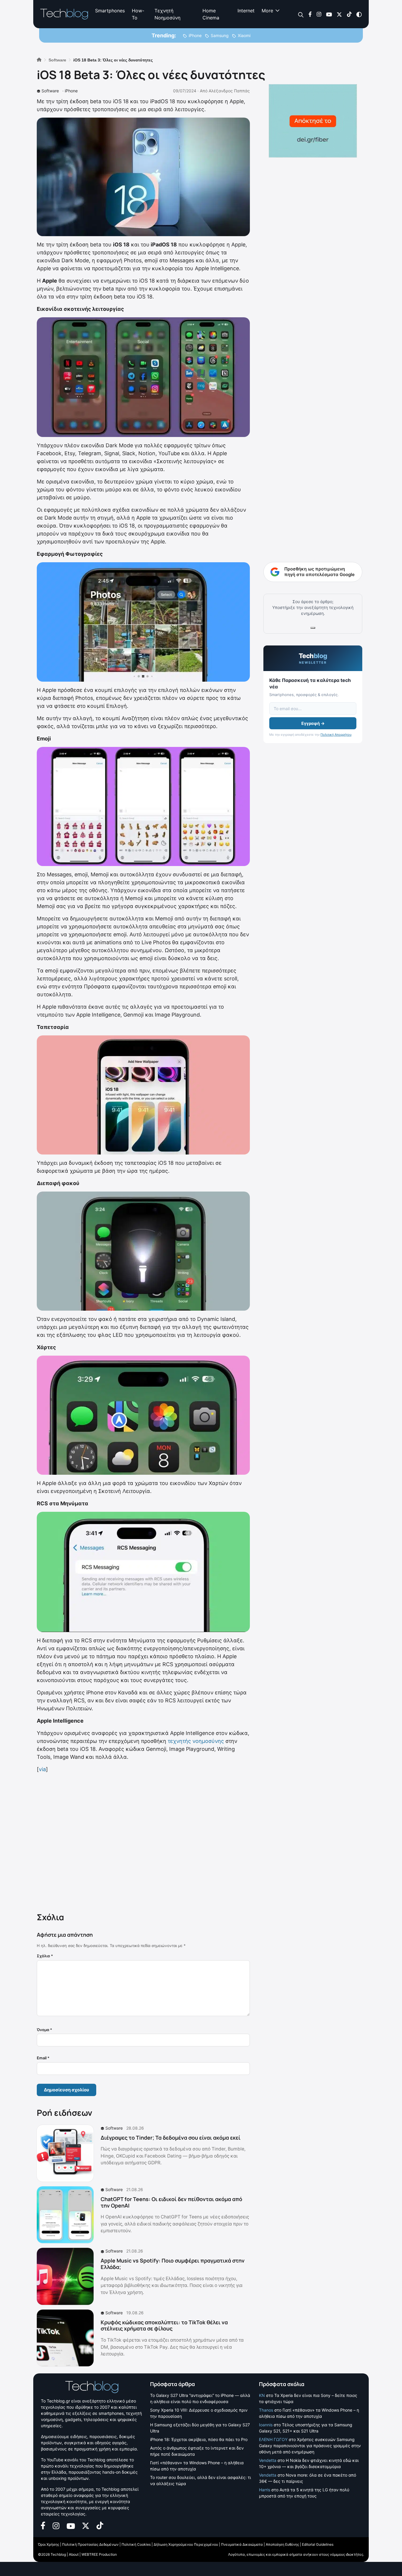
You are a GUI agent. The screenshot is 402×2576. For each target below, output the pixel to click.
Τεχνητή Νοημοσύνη (167, 14)
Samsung (220, 35)
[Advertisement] (143, 1841)
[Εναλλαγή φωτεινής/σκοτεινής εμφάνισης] (359, 14)
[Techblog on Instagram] (319, 14)
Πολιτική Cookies (136, 2544)
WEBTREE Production (99, 2554)
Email (43, 2058)
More (267, 11)
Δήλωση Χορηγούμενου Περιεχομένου (186, 2544)
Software (50, 91)
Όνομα (44, 2030)
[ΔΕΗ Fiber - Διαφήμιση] (313, 121)
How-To (138, 14)
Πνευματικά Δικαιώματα (242, 2544)
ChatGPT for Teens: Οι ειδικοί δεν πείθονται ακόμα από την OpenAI (171, 2202)
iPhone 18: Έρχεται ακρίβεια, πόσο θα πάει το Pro (199, 2439)
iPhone (195, 35)
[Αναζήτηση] (301, 14)
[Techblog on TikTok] (349, 14)
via (42, 1769)
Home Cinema (211, 14)
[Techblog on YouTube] (329, 14)
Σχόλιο (45, 1956)
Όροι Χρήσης (49, 2544)
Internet (246, 11)
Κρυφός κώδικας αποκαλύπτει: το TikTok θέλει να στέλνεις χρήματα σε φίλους (164, 2325)
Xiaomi (244, 35)
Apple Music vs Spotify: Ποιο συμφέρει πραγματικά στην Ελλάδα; (173, 2264)
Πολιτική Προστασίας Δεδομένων (90, 2544)
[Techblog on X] (339, 14)
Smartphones (110, 11)
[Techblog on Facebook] (310, 14)
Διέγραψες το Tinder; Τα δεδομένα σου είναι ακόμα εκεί (171, 2138)
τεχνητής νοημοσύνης (196, 1741)
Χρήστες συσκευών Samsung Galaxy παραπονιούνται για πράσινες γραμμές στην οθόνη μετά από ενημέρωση (310, 2446)
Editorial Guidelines (318, 2544)
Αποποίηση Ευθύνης (282, 2544)
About (74, 2554)
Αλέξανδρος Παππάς (229, 91)
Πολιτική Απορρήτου (336, 735)
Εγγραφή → (313, 723)
